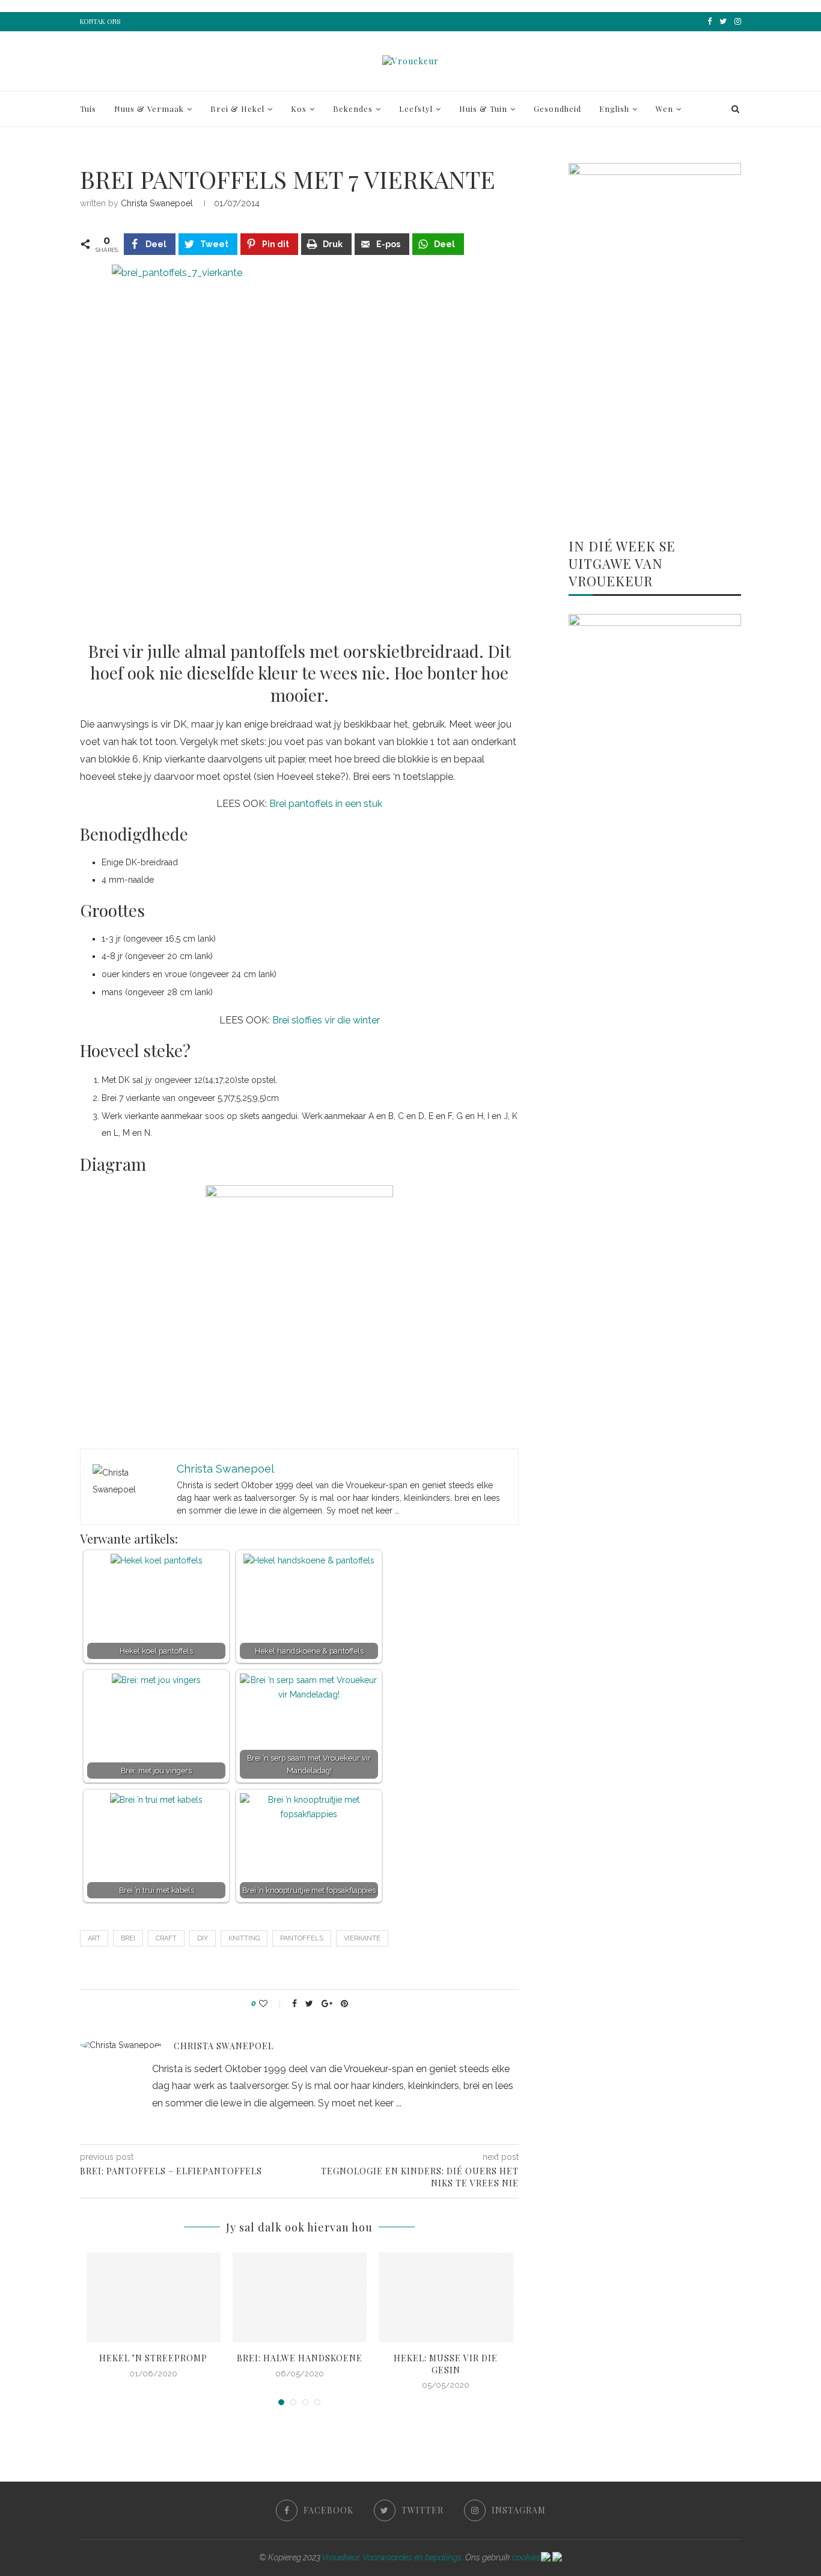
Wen (664, 109)
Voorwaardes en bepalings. (413, 2557)
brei (128, 1938)
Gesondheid (557, 109)
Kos (299, 109)
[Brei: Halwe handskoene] (300, 2297)
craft (166, 1938)
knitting (244, 1938)
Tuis (88, 109)
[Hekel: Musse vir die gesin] (446, 2297)
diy (203, 1938)
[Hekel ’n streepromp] (154, 2297)
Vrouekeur (340, 2557)
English (614, 109)
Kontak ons (100, 21)
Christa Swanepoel (157, 203)
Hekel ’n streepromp (153, 2358)
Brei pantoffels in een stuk (326, 804)
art (94, 1938)
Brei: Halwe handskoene (300, 2358)
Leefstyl (416, 109)
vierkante (362, 1938)
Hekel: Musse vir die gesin (446, 2364)
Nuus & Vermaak (149, 109)
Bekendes (353, 109)
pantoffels (302, 1938)
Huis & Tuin (483, 109)
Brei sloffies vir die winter (326, 1020)
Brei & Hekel (237, 109)
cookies (526, 2557)
